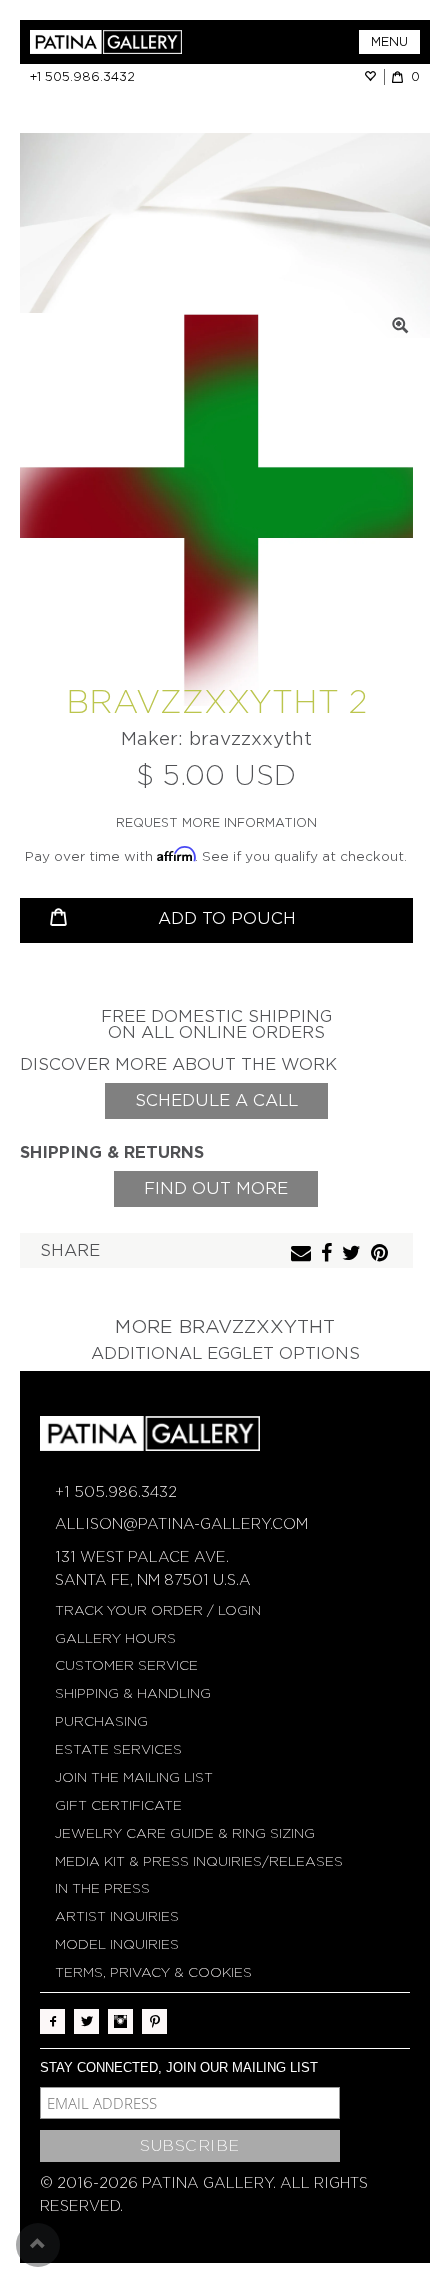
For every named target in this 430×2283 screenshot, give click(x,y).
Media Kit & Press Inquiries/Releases (199, 1861)
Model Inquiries (117, 1944)
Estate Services (118, 1749)
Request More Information (216, 822)
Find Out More (216, 1188)
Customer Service (126, 1665)
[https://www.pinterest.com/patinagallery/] (154, 2021)
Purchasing (101, 1721)
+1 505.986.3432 (82, 76)
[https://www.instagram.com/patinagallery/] (120, 2021)
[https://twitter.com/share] (354, 1254)
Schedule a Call (216, 1100)
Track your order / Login (158, 1610)
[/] (122, 42)
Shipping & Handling (133, 1693)
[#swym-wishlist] (374, 76)
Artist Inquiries (117, 1916)
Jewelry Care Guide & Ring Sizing (185, 1833)
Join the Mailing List (134, 1777)
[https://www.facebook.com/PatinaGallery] (52, 2021)
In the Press (102, 1888)
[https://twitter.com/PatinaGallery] (86, 2021)
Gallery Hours (115, 1638)
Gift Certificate (118, 1805)
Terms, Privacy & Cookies (153, 1972)
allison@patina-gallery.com (181, 1524)
